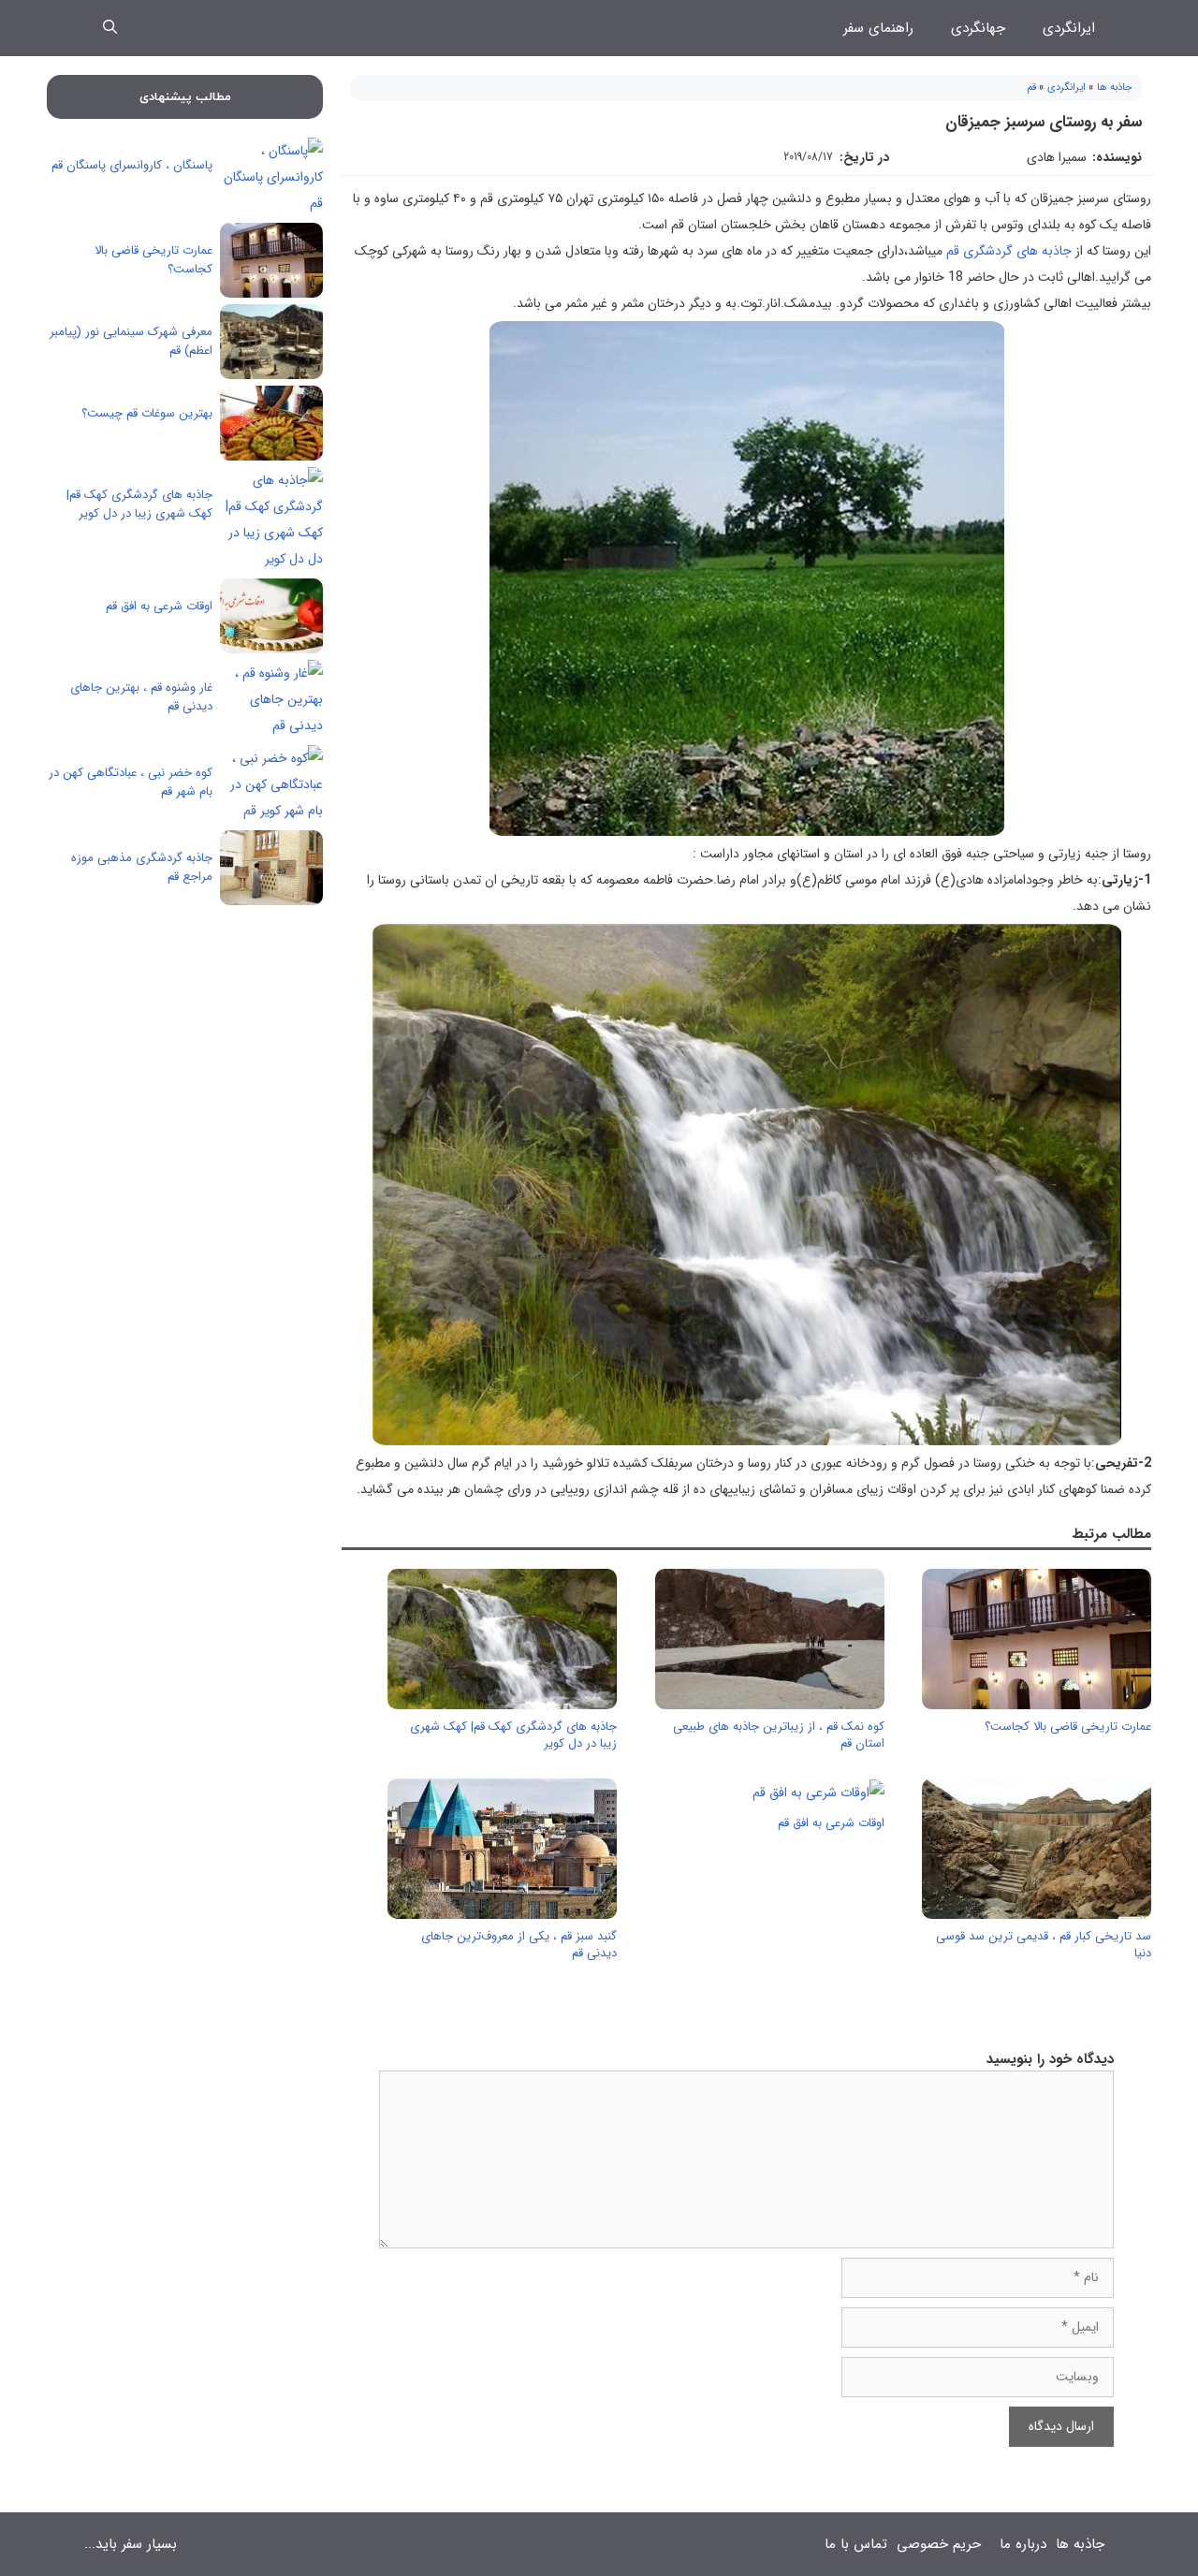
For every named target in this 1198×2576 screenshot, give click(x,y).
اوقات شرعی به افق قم (831, 1823)
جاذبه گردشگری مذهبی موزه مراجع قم (142, 867)
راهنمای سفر (878, 28)
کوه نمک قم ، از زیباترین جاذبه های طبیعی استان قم (779, 1735)
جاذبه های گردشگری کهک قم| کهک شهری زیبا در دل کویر (513, 1735)
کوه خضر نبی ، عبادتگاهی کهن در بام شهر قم (131, 782)
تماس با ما (856, 2544)
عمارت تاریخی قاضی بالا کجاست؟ (1068, 1727)
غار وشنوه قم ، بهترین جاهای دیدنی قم (141, 697)
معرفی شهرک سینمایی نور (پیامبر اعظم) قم (131, 341)
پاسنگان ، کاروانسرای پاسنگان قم (132, 165)
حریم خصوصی (939, 2544)
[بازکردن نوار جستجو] (110, 28)
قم (1031, 88)
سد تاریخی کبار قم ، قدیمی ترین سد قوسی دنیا (1044, 1945)
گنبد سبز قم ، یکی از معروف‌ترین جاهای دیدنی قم (519, 1945)
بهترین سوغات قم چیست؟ (147, 413)
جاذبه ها (1115, 88)
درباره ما (1023, 2544)
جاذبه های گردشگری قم (1011, 251)
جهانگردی (978, 28)
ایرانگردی (1069, 28)
